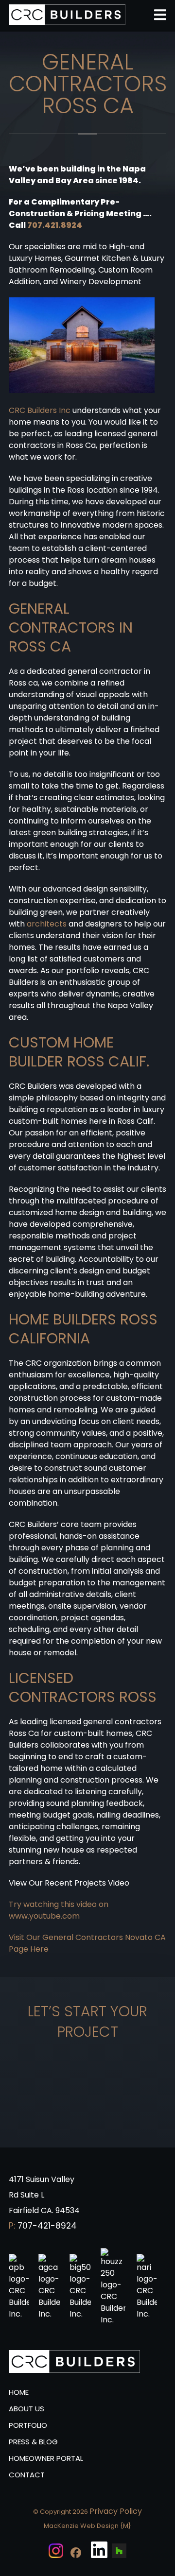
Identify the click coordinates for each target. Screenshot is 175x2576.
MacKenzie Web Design (81, 2526)
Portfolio (28, 2425)
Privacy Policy (116, 2511)
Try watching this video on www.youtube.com (59, 1910)
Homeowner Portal (46, 2458)
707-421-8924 (47, 2226)
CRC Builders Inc (40, 410)
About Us (26, 2409)
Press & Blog (33, 2442)
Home (19, 2392)
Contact (27, 2475)
